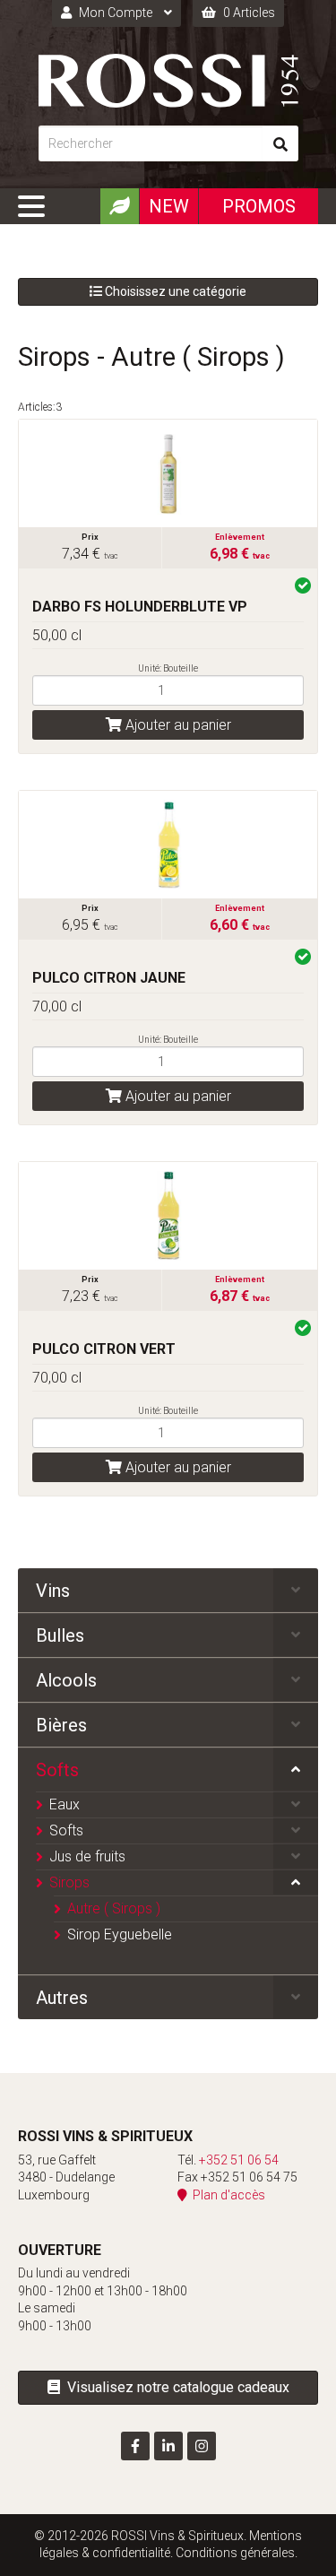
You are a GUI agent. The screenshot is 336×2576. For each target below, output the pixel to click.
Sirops (69, 1882)
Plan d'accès (226, 2195)
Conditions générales (235, 2553)
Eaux (65, 1804)
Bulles (60, 1635)
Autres (62, 1998)
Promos (259, 206)
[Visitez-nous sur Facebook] (135, 2446)
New (169, 206)
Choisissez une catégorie (174, 291)
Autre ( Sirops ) (114, 1908)
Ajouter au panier (177, 725)
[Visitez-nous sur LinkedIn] (168, 2446)
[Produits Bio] (119, 206)
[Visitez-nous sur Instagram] (202, 2446)
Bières (61, 1725)
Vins (53, 1591)
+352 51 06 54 (239, 2160)
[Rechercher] (280, 143)
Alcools (66, 1680)
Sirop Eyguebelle (120, 1934)
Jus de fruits (87, 1856)
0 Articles (248, 13)
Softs (57, 1770)
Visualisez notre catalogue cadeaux (175, 2387)
